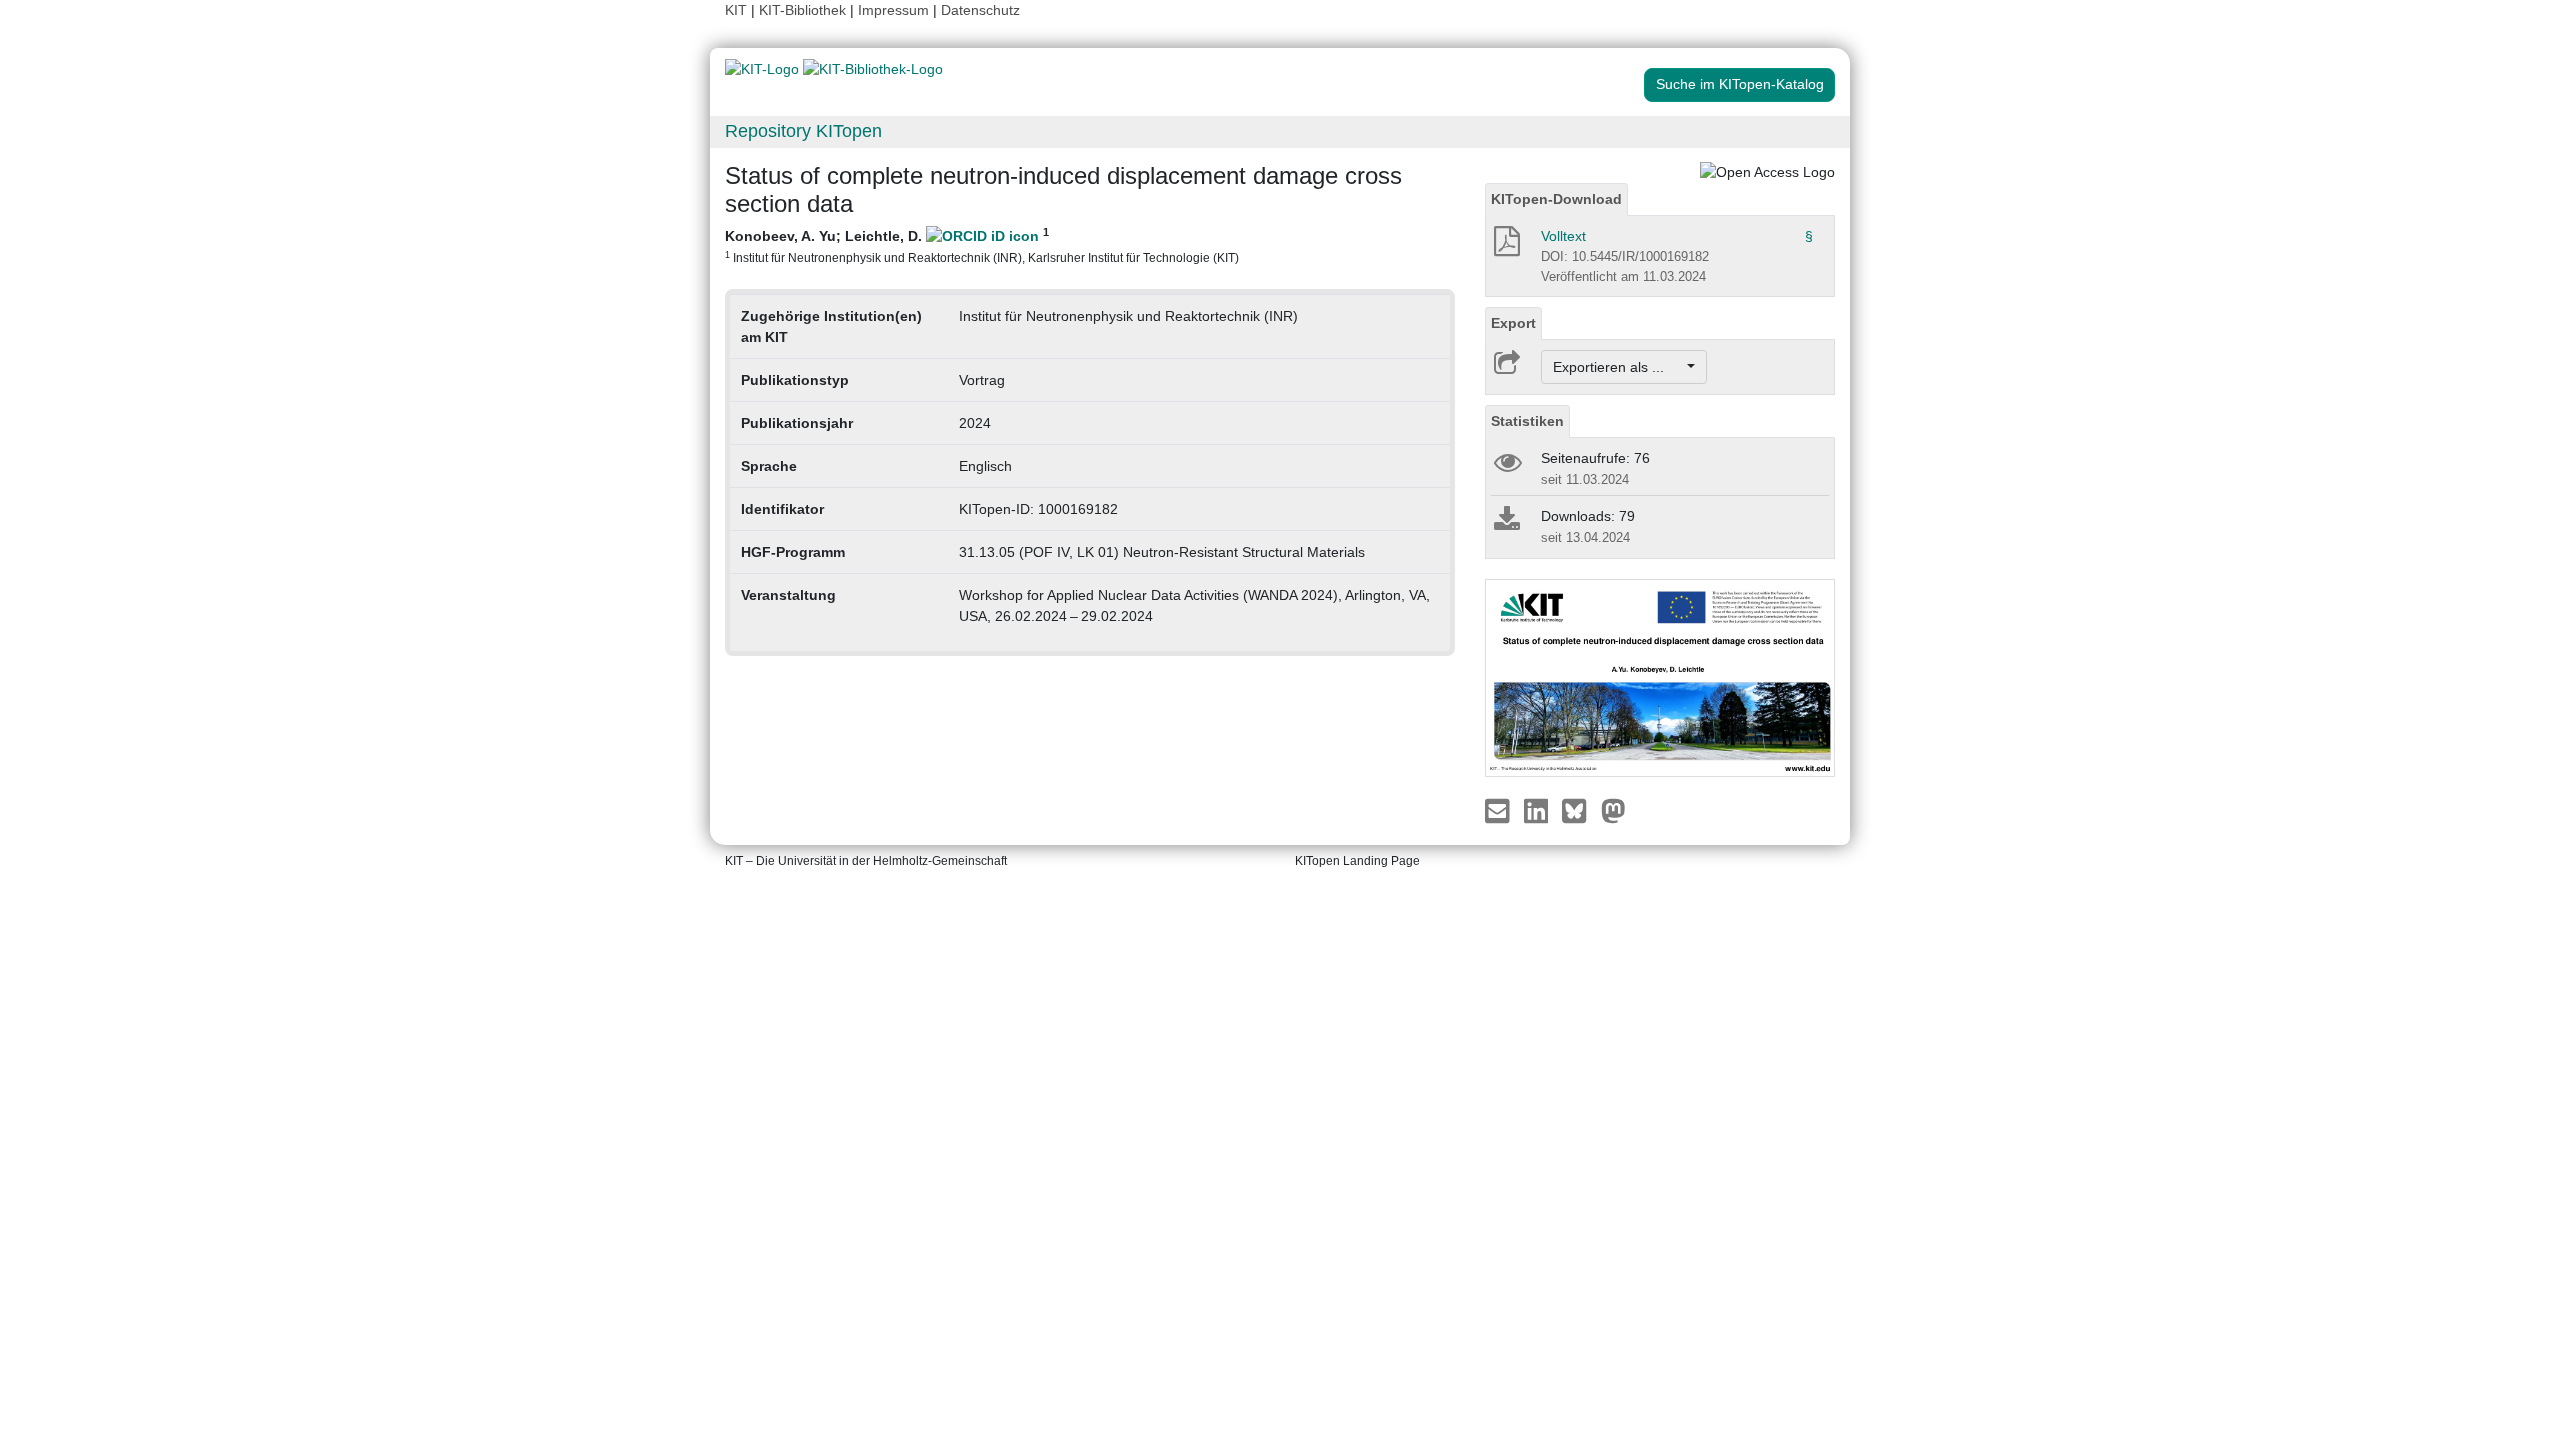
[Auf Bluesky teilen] (1579, 810)
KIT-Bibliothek (804, 10)
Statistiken (1527, 421)
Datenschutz (980, 10)
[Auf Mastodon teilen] (1613, 810)
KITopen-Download (1556, 199)
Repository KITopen (803, 131)
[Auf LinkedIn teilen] (1538, 810)
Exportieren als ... (1618, 367)
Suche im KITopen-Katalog (1740, 84)
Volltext (1563, 236)
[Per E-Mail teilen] (1499, 810)
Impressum (893, 10)
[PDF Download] (1505, 247)
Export (1513, 323)
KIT (736, 10)
